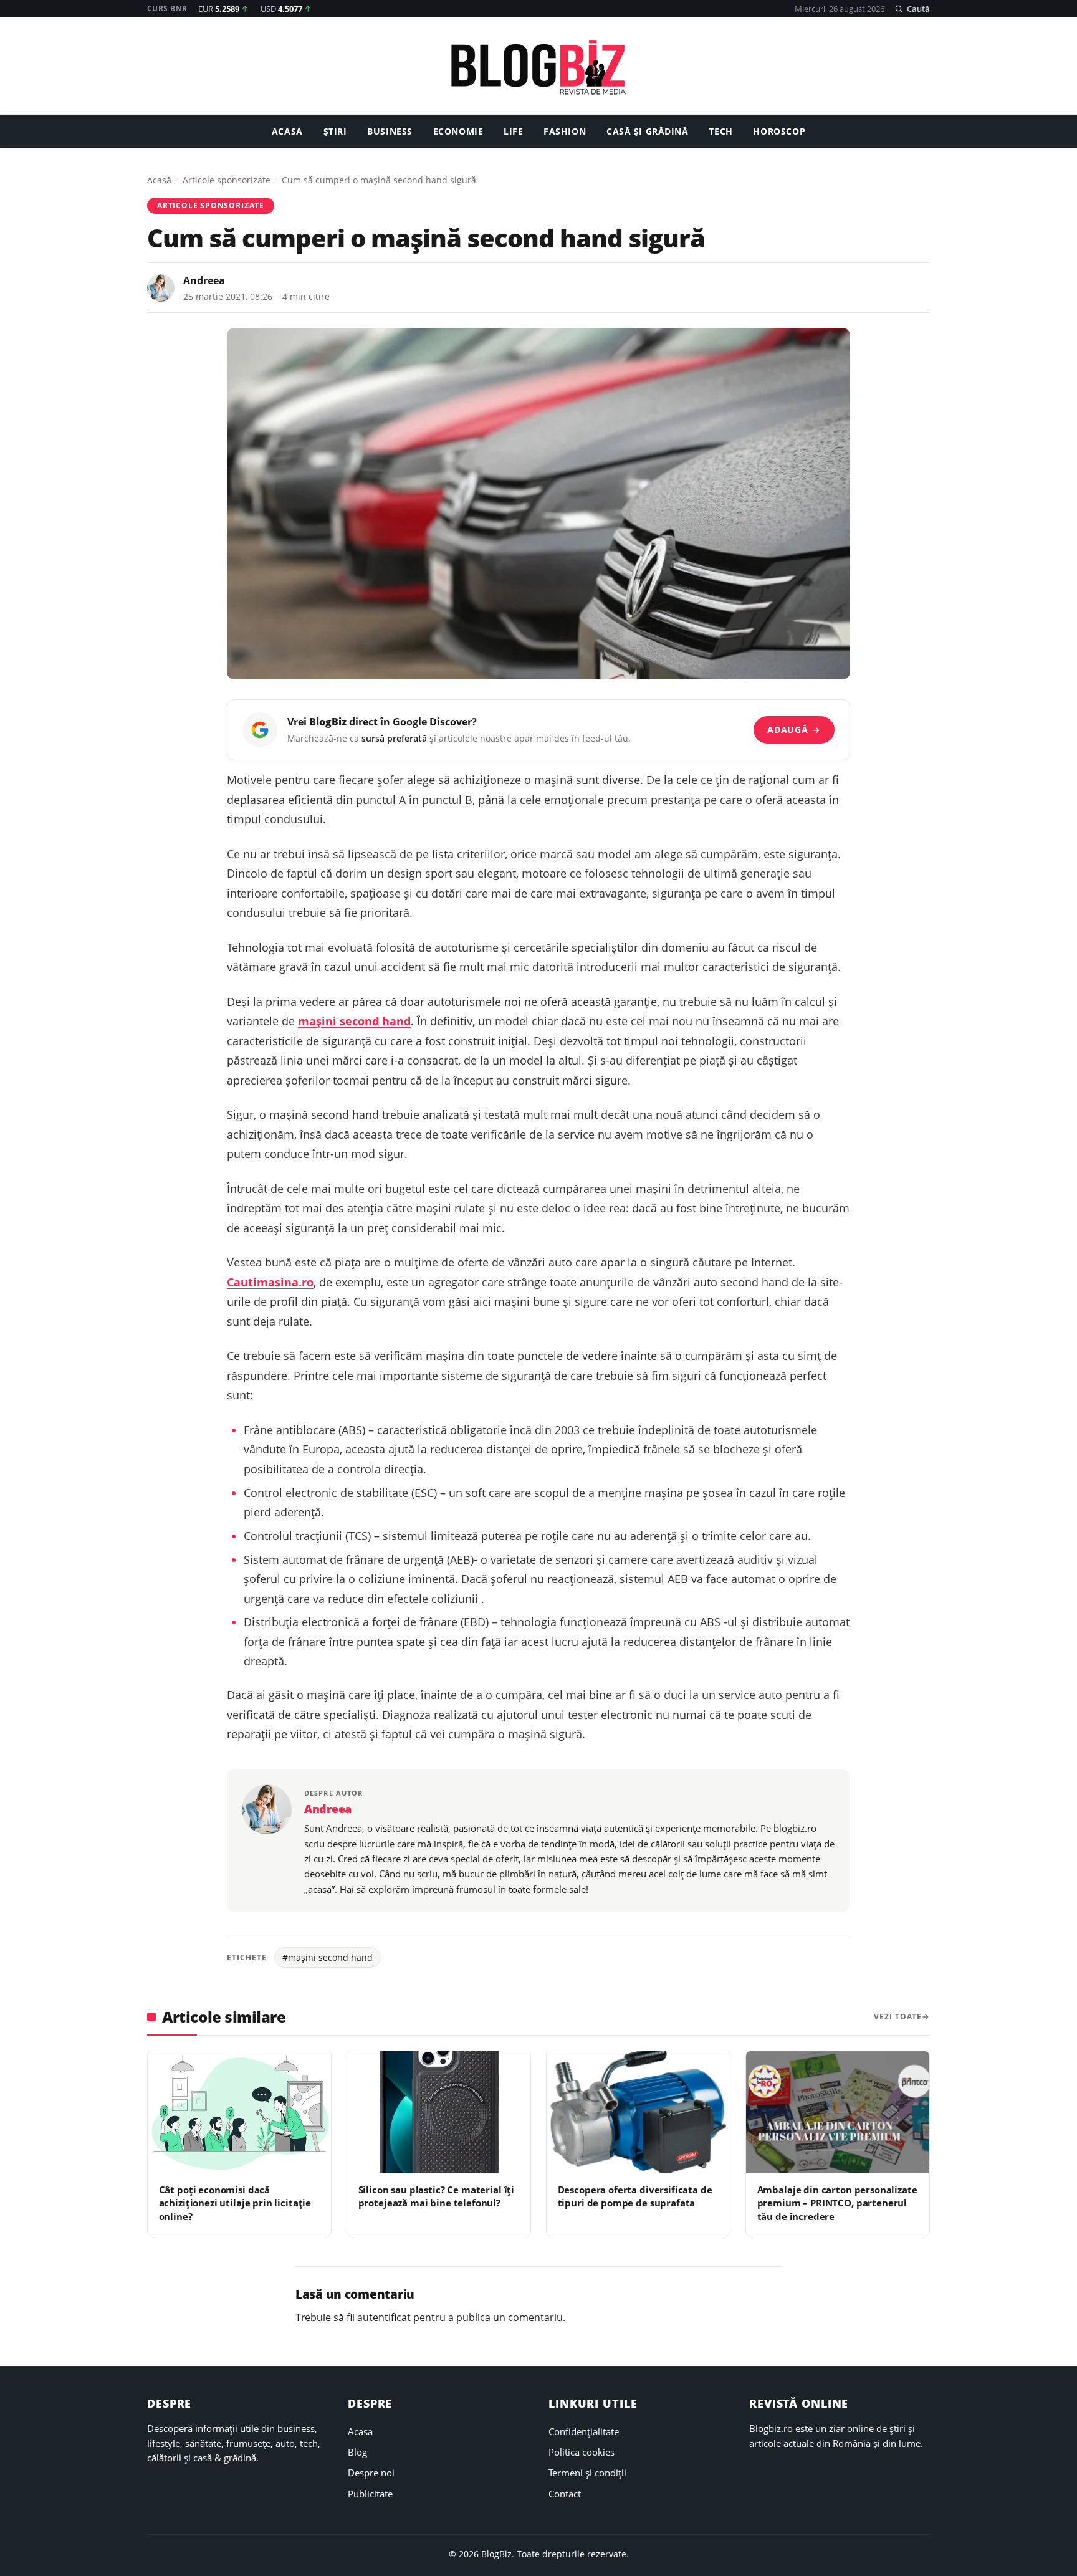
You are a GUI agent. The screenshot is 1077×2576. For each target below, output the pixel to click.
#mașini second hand (328, 1957)
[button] (912, 9)
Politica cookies (582, 2452)
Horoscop (779, 132)
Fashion (565, 132)
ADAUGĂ (794, 730)
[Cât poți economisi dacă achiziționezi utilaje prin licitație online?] (239, 2112)
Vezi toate (898, 2017)
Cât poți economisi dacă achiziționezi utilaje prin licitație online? (235, 2203)
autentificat (384, 2317)
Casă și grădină (648, 132)
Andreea (204, 280)
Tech (720, 132)
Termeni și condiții (587, 2473)
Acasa (287, 132)
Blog (357, 2452)
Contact (565, 2494)
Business (390, 132)
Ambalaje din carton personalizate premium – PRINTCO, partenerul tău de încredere (837, 2203)
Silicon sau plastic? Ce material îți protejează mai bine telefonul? (437, 2196)
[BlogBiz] (538, 67)
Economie (458, 132)
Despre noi (371, 2473)
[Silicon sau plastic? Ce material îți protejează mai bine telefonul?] (439, 2112)
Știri (335, 132)
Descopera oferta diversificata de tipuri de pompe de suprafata (635, 2196)
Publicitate (370, 2494)
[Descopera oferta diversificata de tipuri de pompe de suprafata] (638, 2112)
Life (513, 132)
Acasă (159, 180)
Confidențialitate (584, 2431)
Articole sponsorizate (227, 180)
